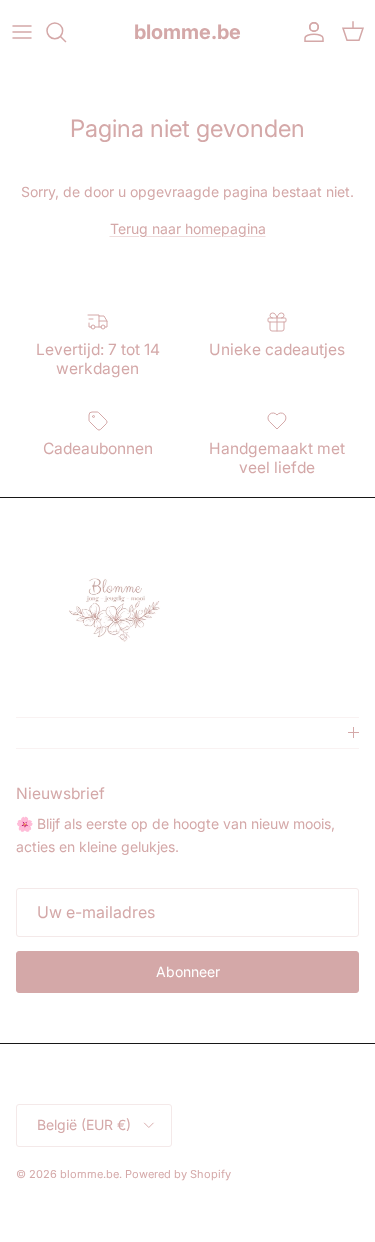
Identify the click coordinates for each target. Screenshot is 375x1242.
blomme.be (89, 1174)
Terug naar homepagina (188, 228)
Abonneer (188, 971)
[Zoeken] (66, 32)
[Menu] (22, 32)
